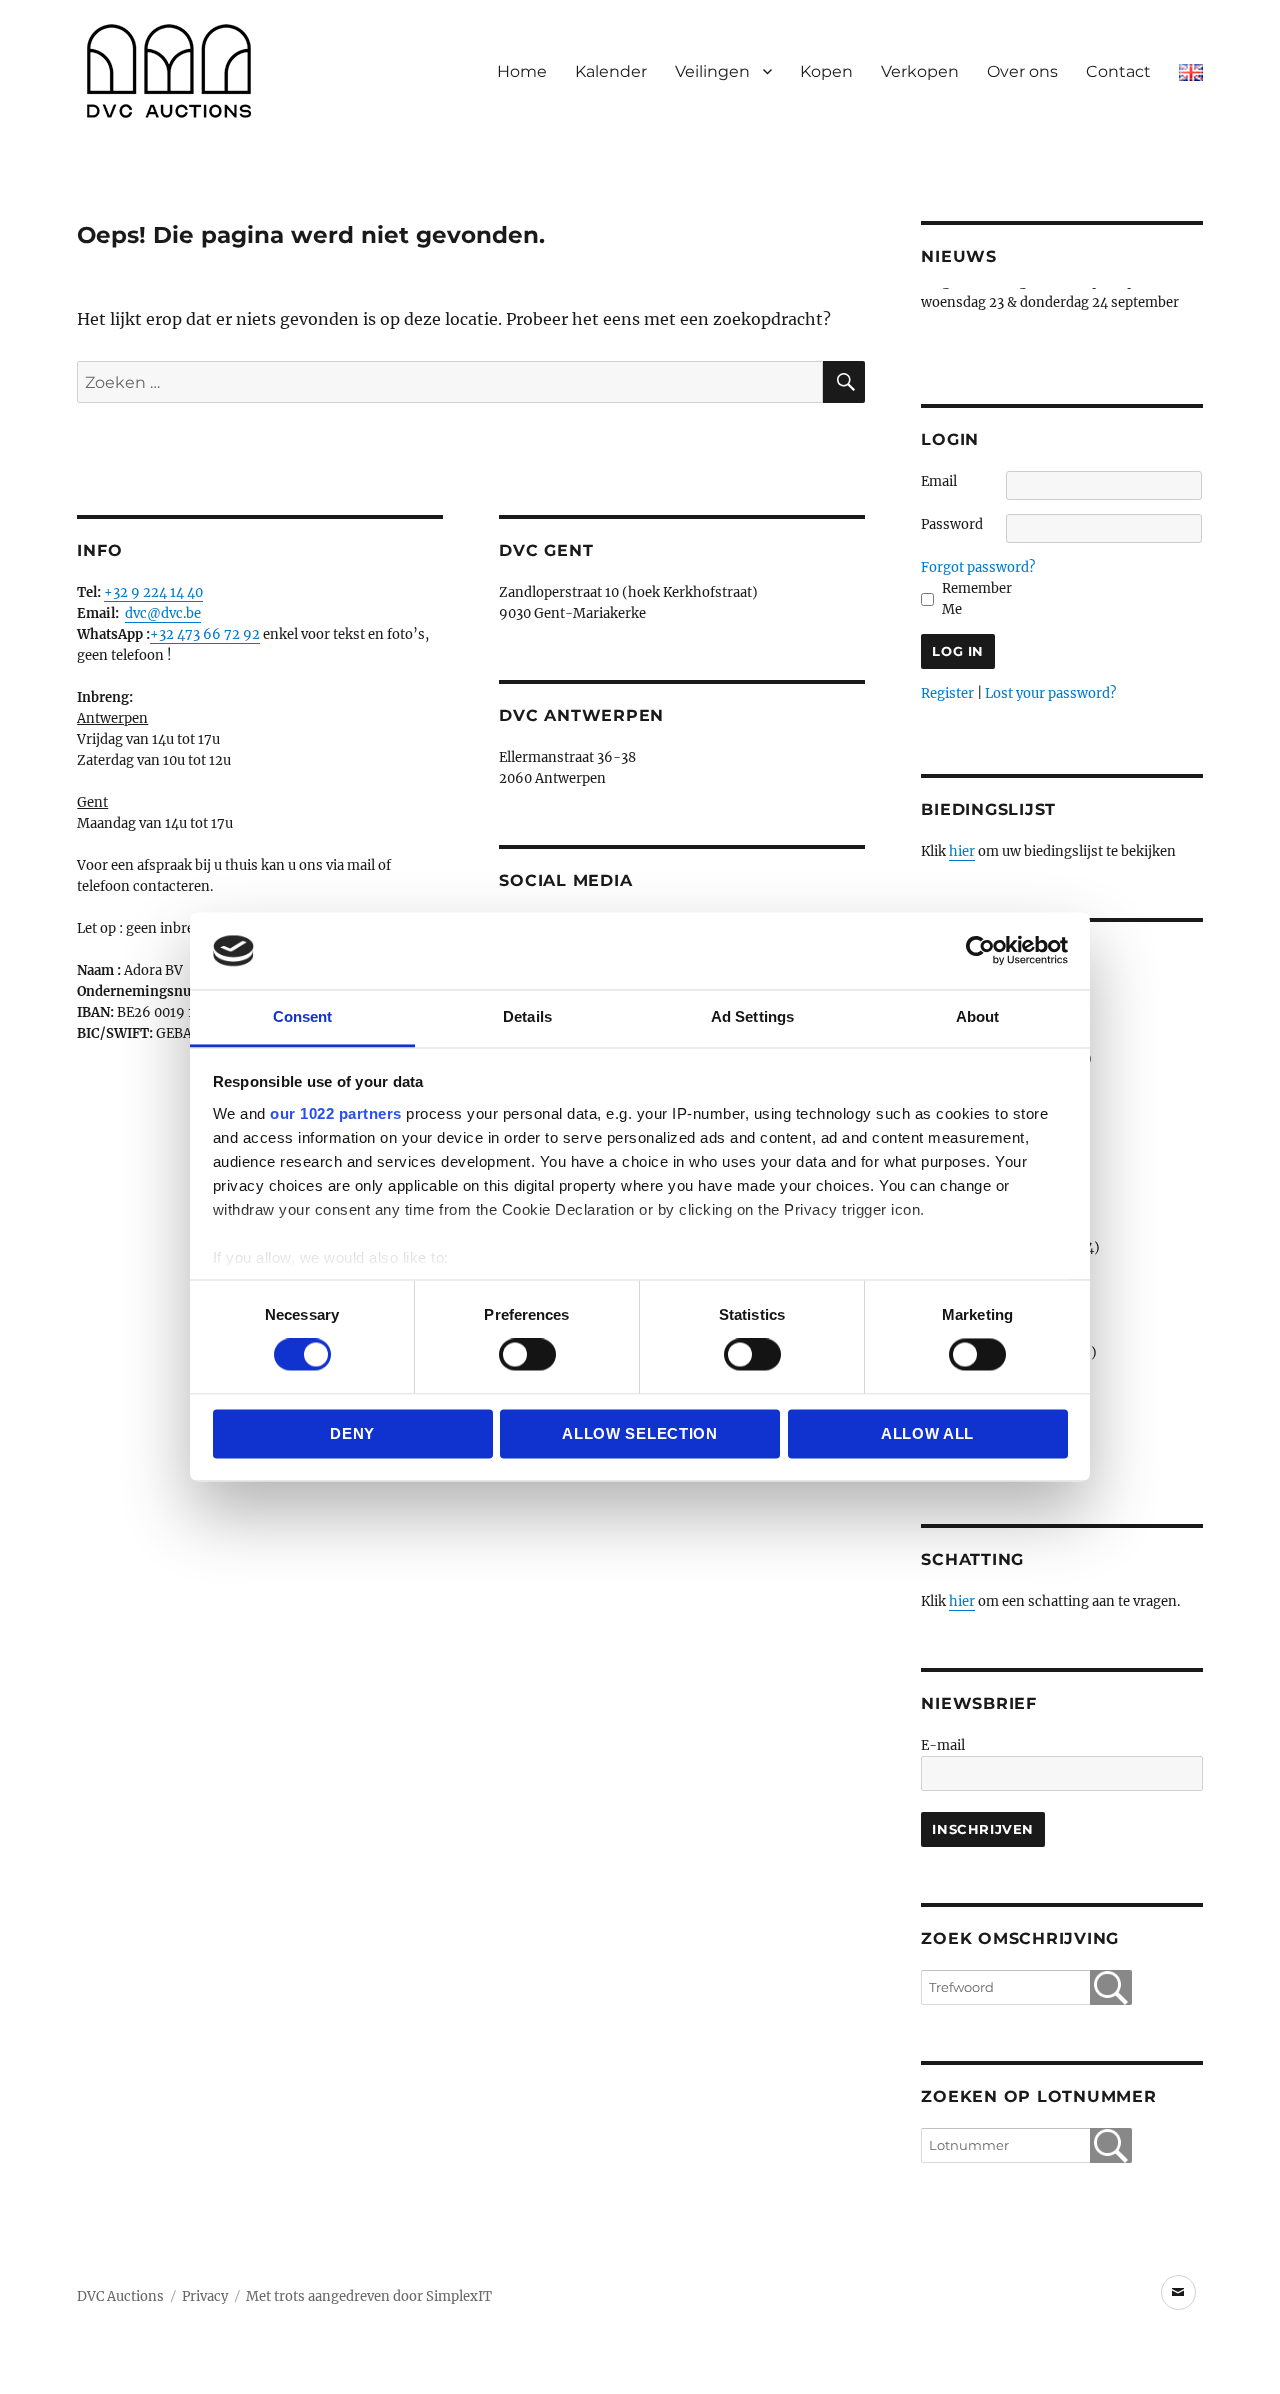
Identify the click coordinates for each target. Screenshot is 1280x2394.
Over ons (1022, 71)
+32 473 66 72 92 (205, 634)
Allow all (927, 1433)
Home (522, 71)
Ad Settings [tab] (752, 1016)
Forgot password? (978, 567)
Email (939, 481)
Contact (1118, 71)
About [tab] (978, 1016)
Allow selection (640, 1433)
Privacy (205, 2296)
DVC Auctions (120, 2296)
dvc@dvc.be (163, 613)
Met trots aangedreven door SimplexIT (369, 2296)
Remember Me (977, 599)
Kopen (826, 71)
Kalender (611, 71)
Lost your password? (1050, 693)
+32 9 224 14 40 (153, 592)
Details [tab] (527, 1016)
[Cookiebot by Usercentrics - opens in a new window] (980, 951)
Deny (352, 1433)
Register (947, 693)
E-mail (943, 1745)
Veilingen (712, 71)
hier (962, 851)
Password (952, 524)
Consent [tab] (303, 1016)
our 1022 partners (336, 1113)
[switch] (527, 1355)
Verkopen (920, 71)
